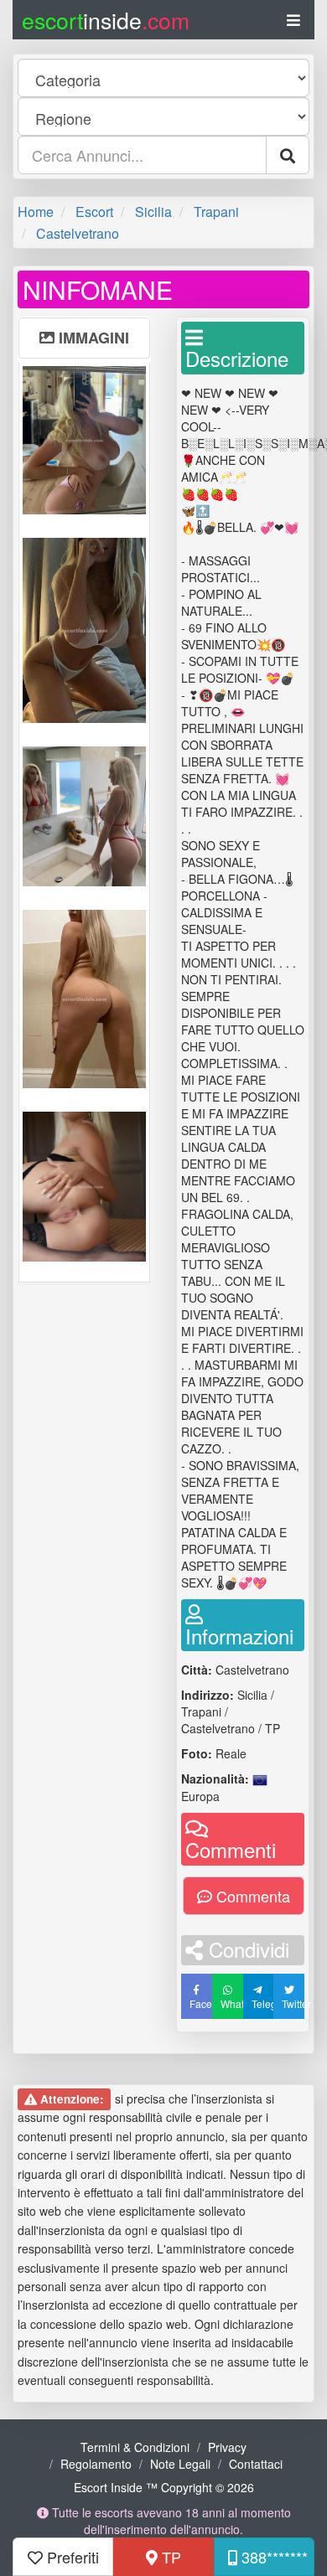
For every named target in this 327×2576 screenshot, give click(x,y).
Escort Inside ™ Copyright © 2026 (164, 2487)
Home (36, 212)
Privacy (227, 2447)
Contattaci (256, 2464)
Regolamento (96, 2464)
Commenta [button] (251, 1896)
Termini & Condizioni (135, 2447)
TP (169, 2557)
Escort (94, 212)
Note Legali (180, 2464)
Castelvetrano (78, 233)
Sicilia (153, 212)
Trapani (216, 212)
